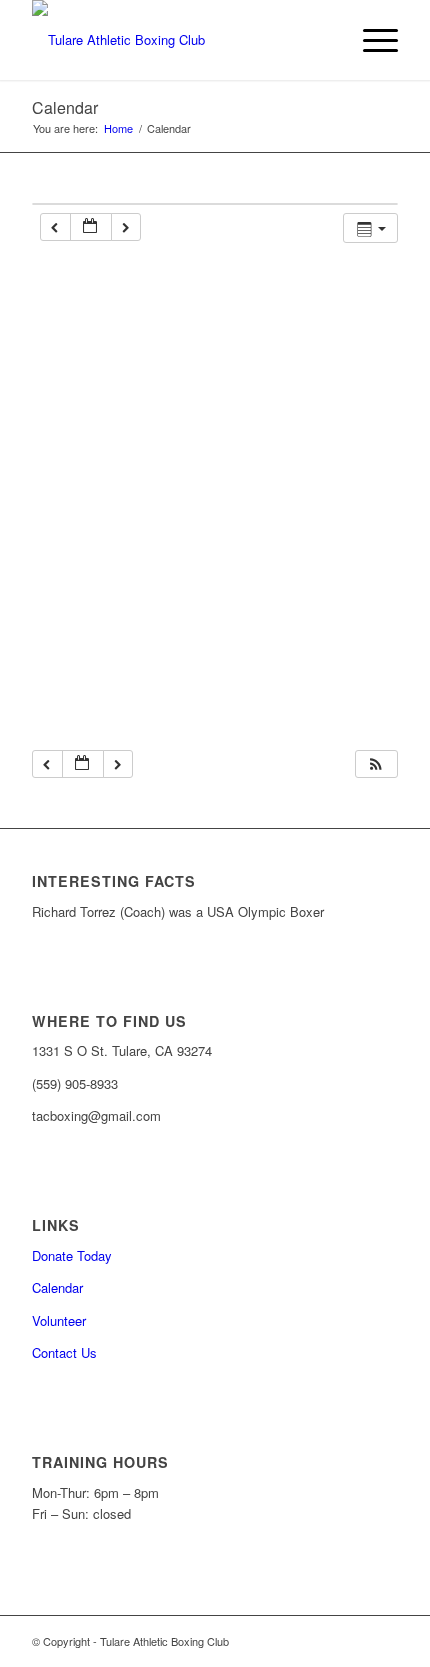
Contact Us (64, 1352)
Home (118, 128)
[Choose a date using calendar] (91, 227)
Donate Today (72, 1255)
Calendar (65, 107)
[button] (376, 764)
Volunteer (59, 1320)
